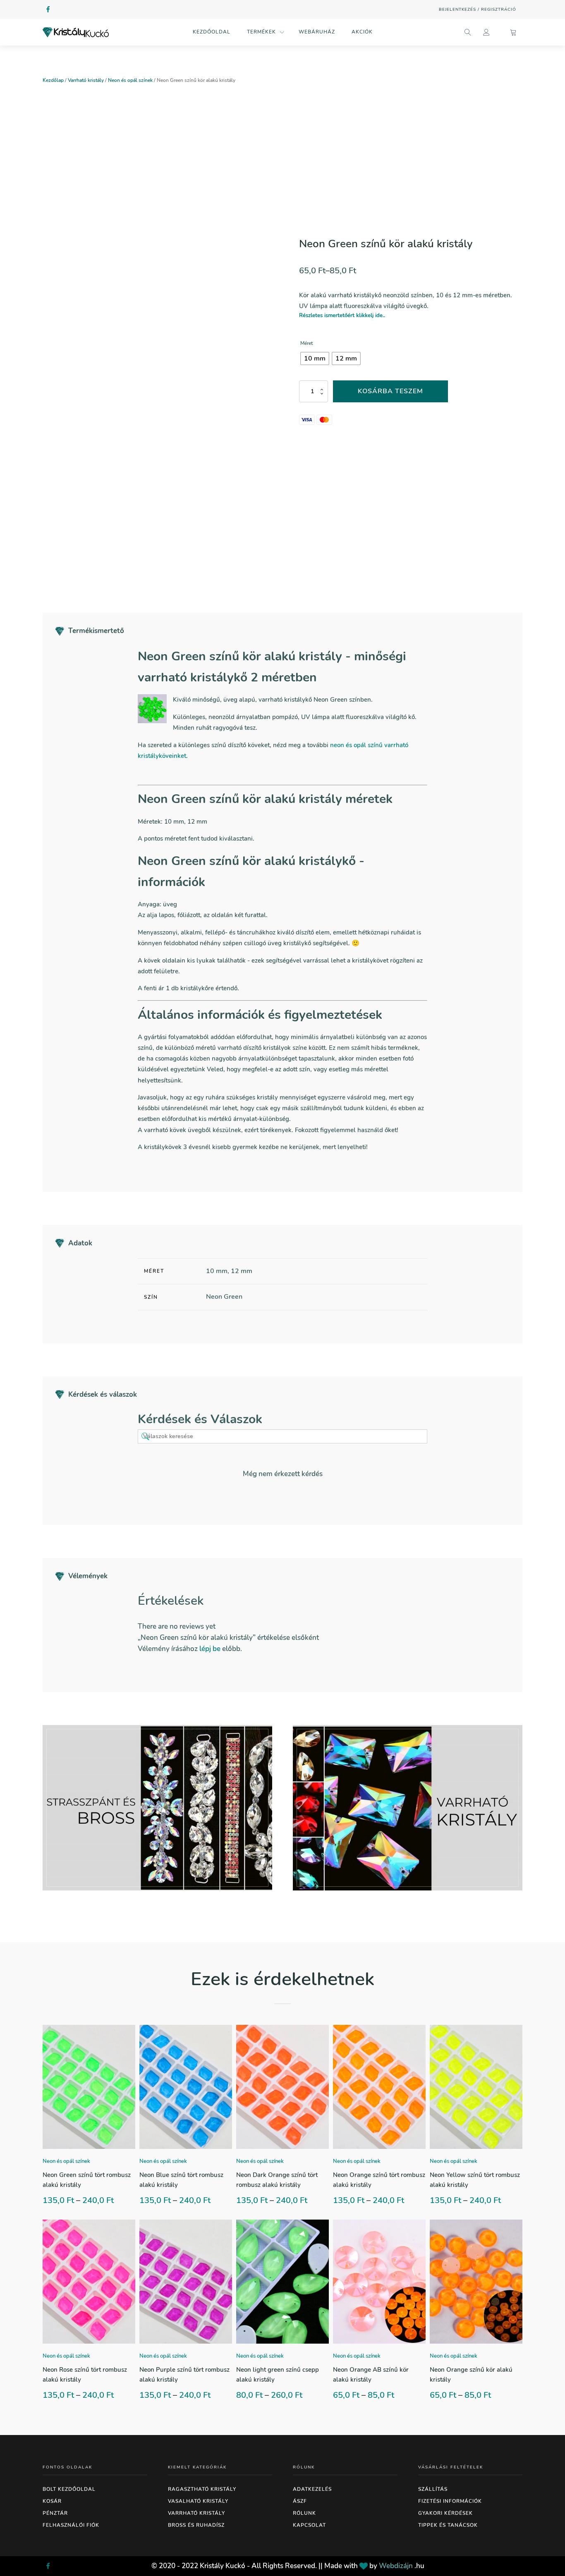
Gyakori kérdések (445, 2513)
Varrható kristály (86, 80)
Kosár (52, 2501)
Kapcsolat (309, 2525)
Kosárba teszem (390, 391)
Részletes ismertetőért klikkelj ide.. (342, 315)
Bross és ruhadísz (196, 2525)
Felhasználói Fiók (71, 2525)
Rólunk (304, 2513)
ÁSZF (300, 2501)
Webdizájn (396, 2566)
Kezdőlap (53, 80)
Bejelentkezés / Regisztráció (478, 10)
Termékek (261, 32)
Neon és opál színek (130, 80)
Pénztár (55, 2513)
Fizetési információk (450, 2501)
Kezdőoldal (212, 32)
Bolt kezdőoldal (69, 2489)
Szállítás (433, 2489)
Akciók (362, 32)
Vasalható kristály (198, 2501)
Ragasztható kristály (202, 2489)
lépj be (210, 1649)
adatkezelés (312, 2489)
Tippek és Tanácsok (448, 2525)
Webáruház (317, 32)
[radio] (315, 358)
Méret (306, 343)
